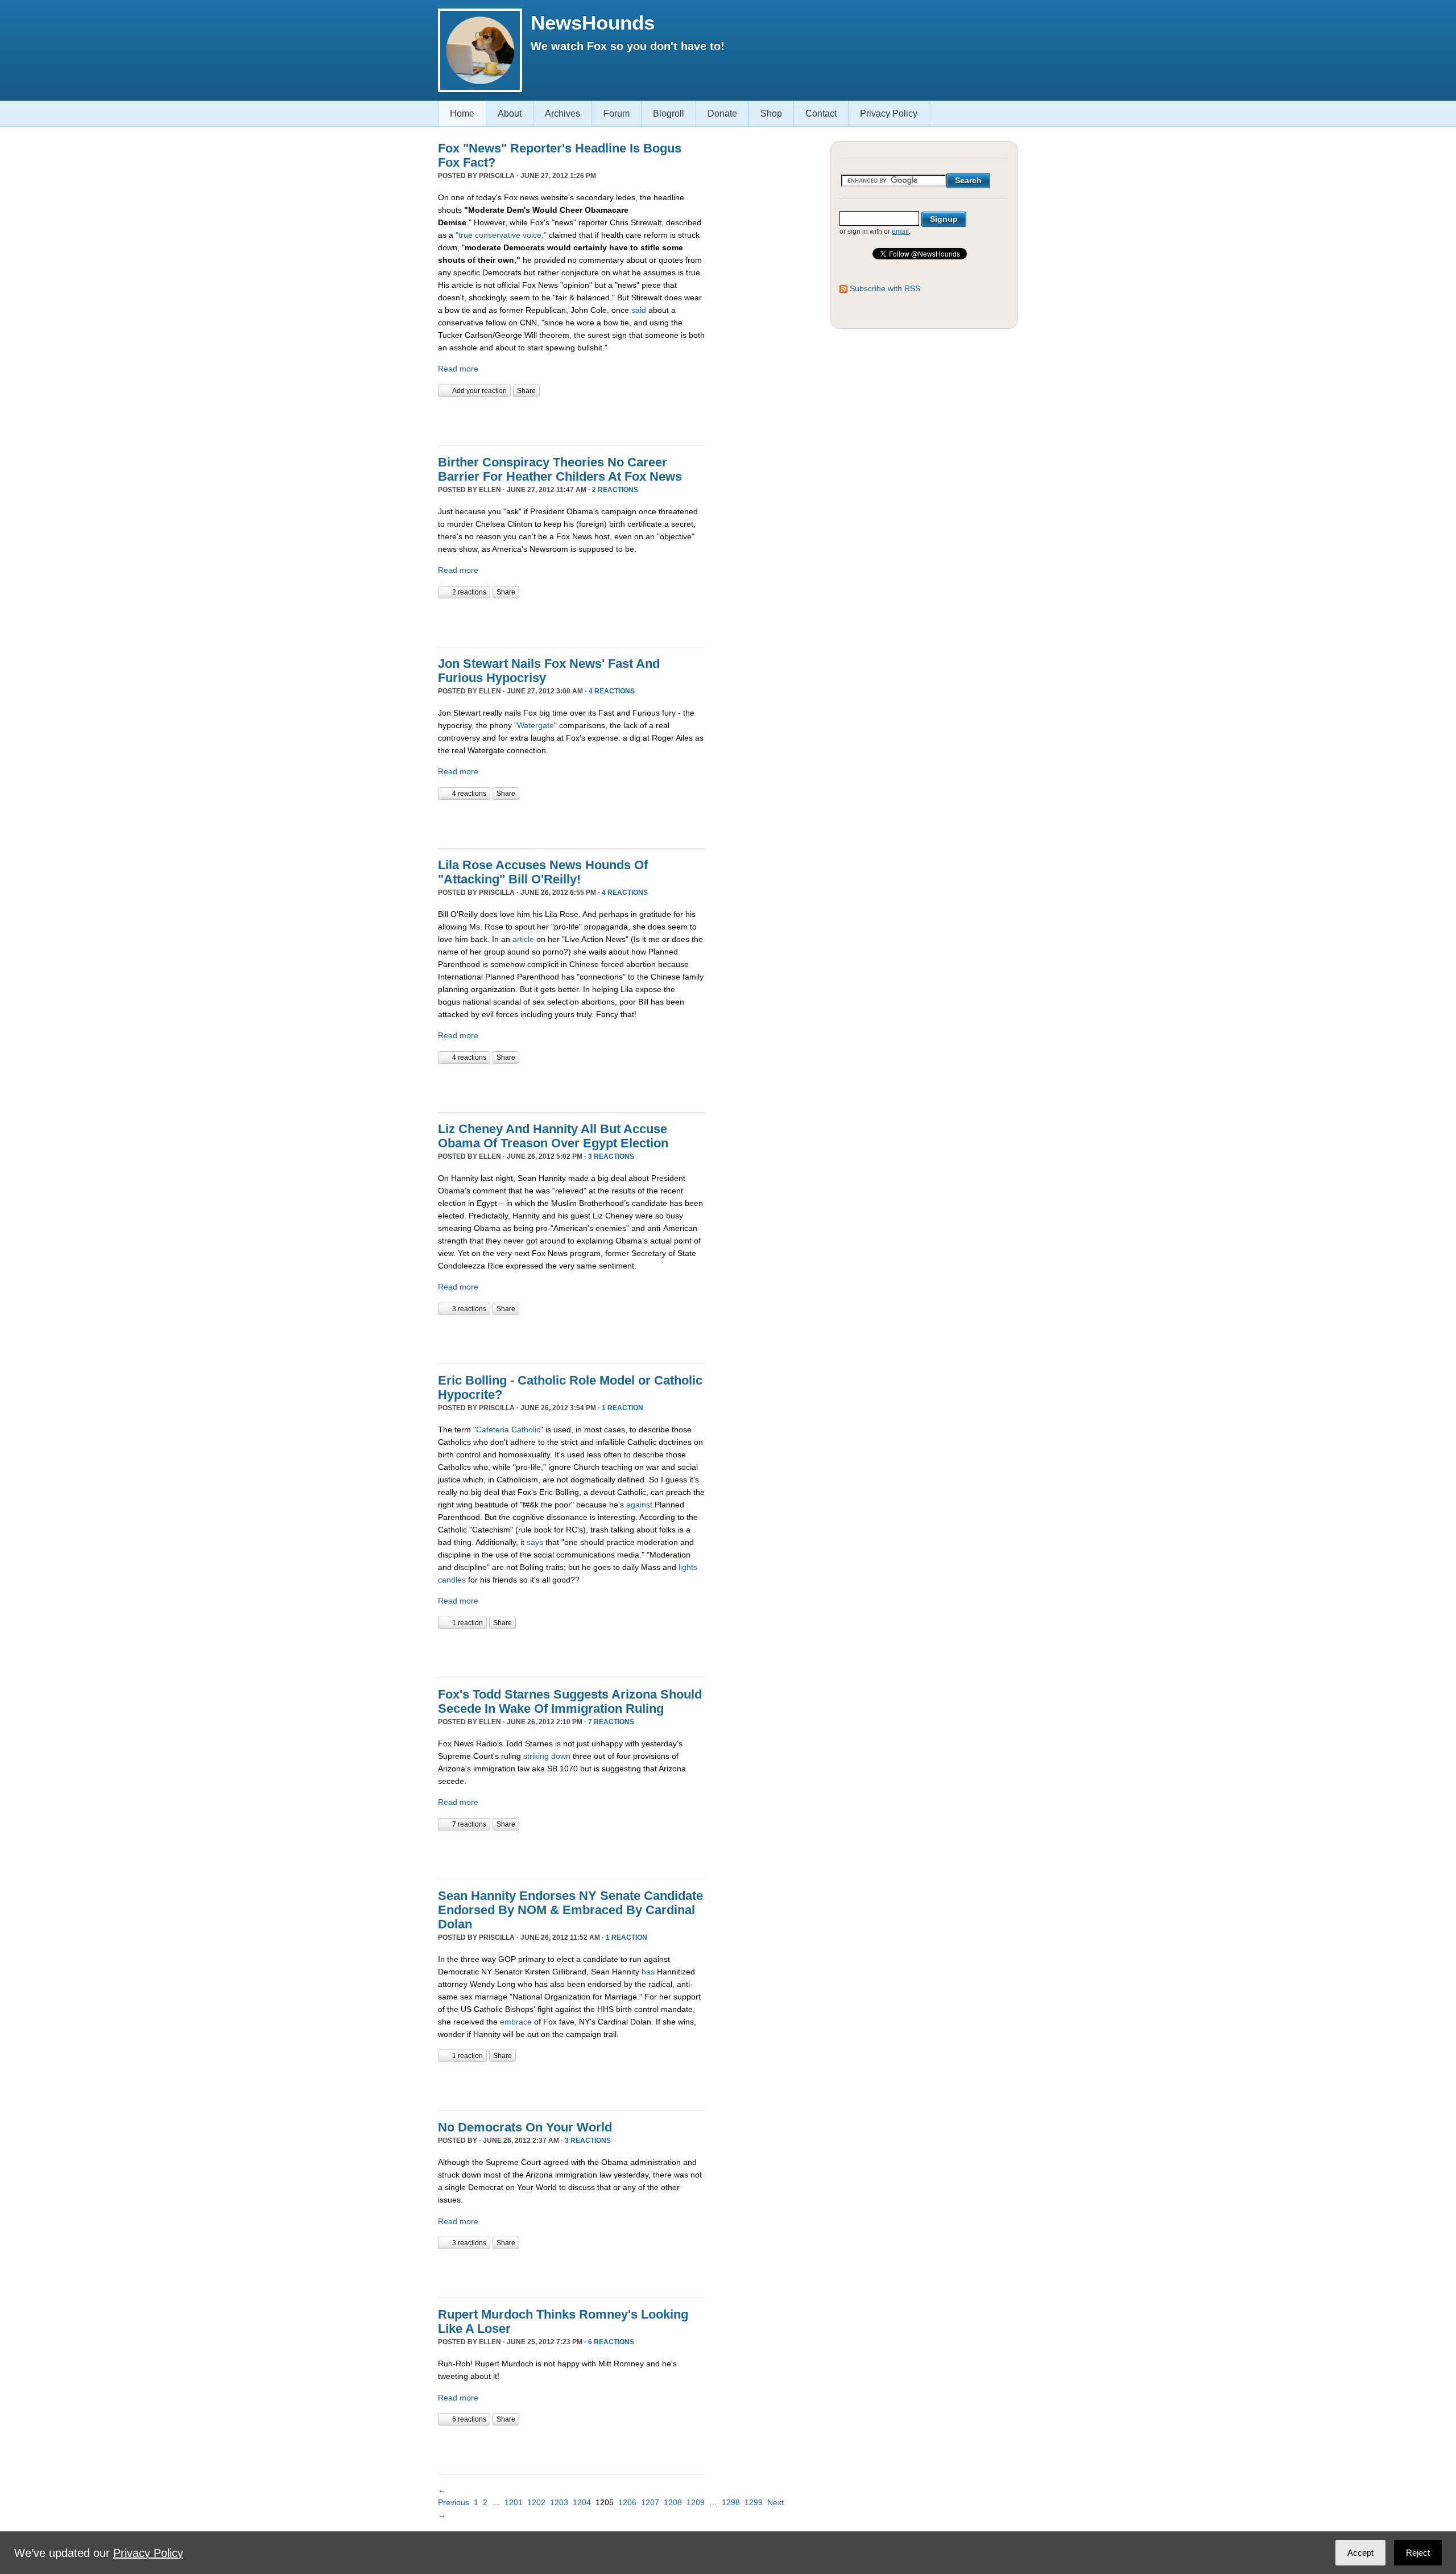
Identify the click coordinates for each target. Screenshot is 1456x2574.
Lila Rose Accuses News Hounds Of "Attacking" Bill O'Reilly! (543, 872)
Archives (562, 113)
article (524, 939)
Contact (821, 113)
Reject (1418, 2553)
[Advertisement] (571, 420)
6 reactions (611, 2342)
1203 (559, 2502)
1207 (650, 2502)
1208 (673, 2502)
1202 (536, 2502)
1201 (514, 2502)
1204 (582, 2502)
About (510, 113)
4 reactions (612, 691)
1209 (696, 2502)
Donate (722, 113)
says (535, 1542)
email (900, 232)
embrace (516, 2022)
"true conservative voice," (501, 235)
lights (688, 1567)
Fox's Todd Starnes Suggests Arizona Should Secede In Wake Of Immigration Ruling (570, 1701)
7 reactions (611, 1722)
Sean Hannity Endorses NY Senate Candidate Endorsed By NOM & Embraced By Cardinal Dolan (570, 1910)
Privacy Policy (889, 113)
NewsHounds (593, 22)
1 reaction (622, 1408)
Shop (771, 113)
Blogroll (669, 113)
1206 (627, 2502)
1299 (754, 2502)
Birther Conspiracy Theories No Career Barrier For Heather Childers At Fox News (560, 469)
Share (526, 391)
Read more (458, 369)
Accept (1360, 2553)
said (639, 310)
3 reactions (611, 1156)
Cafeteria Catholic (508, 1429)
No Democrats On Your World (525, 2127)
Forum (617, 113)
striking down (547, 1756)
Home (462, 113)
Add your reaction (479, 391)
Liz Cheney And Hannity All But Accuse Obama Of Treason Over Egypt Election (553, 1136)
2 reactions (615, 490)
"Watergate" (535, 725)
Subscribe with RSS (885, 288)
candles (452, 1580)
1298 (731, 2502)
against (639, 1505)
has (649, 1972)
